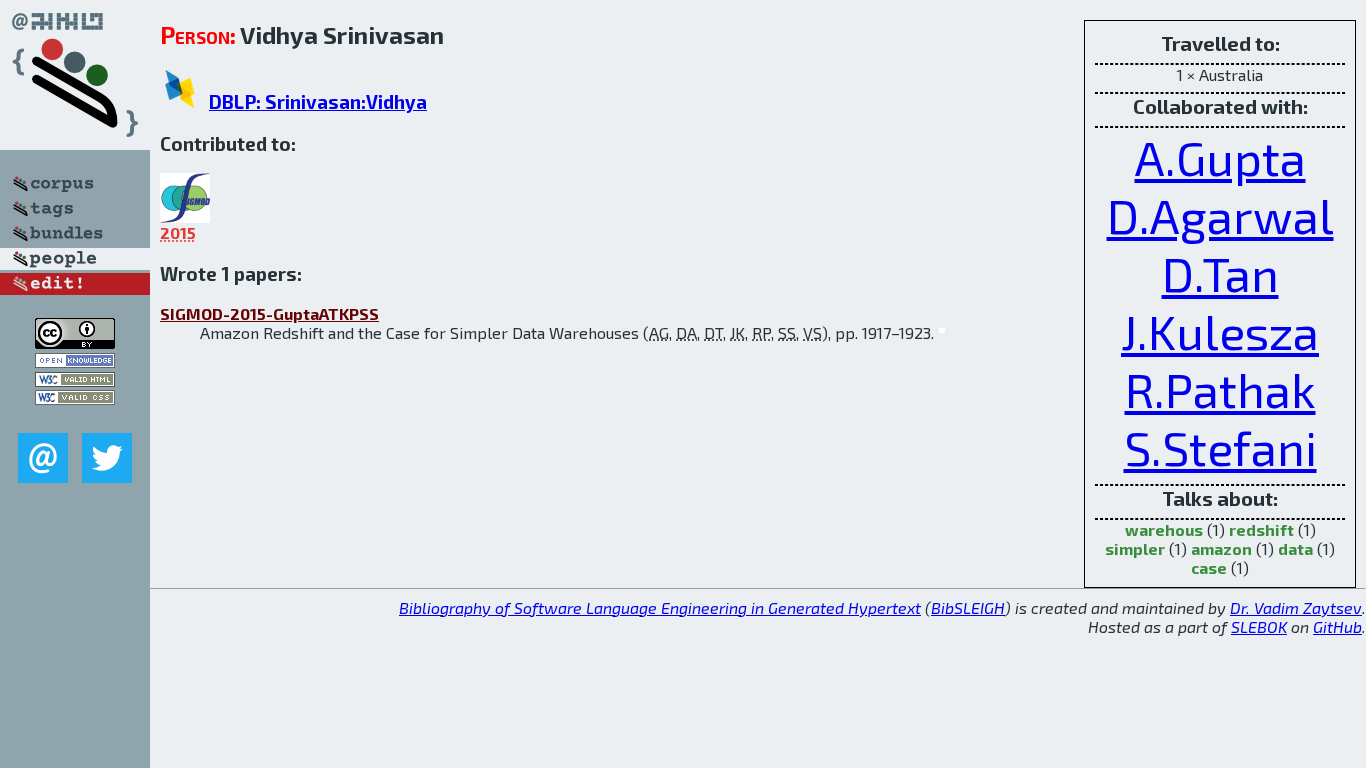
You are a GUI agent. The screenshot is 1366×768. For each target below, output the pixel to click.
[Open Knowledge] (75, 361)
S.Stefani (1220, 447)
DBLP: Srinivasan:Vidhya (318, 101)
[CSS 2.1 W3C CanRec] (75, 418)
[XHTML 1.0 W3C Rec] (75, 380)
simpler (1135, 548)
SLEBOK (1259, 626)
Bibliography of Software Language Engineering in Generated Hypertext (660, 607)
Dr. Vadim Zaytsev (1296, 607)
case (1209, 567)
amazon (1221, 548)
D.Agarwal (1220, 215)
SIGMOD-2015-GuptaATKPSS (269, 313)
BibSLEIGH (968, 607)
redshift (1261, 529)
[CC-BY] (75, 342)
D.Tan (1220, 273)
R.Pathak (1220, 389)
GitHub (1337, 626)
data (1295, 548)
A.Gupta (1220, 157)
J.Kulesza (1220, 331)
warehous (1164, 529)
